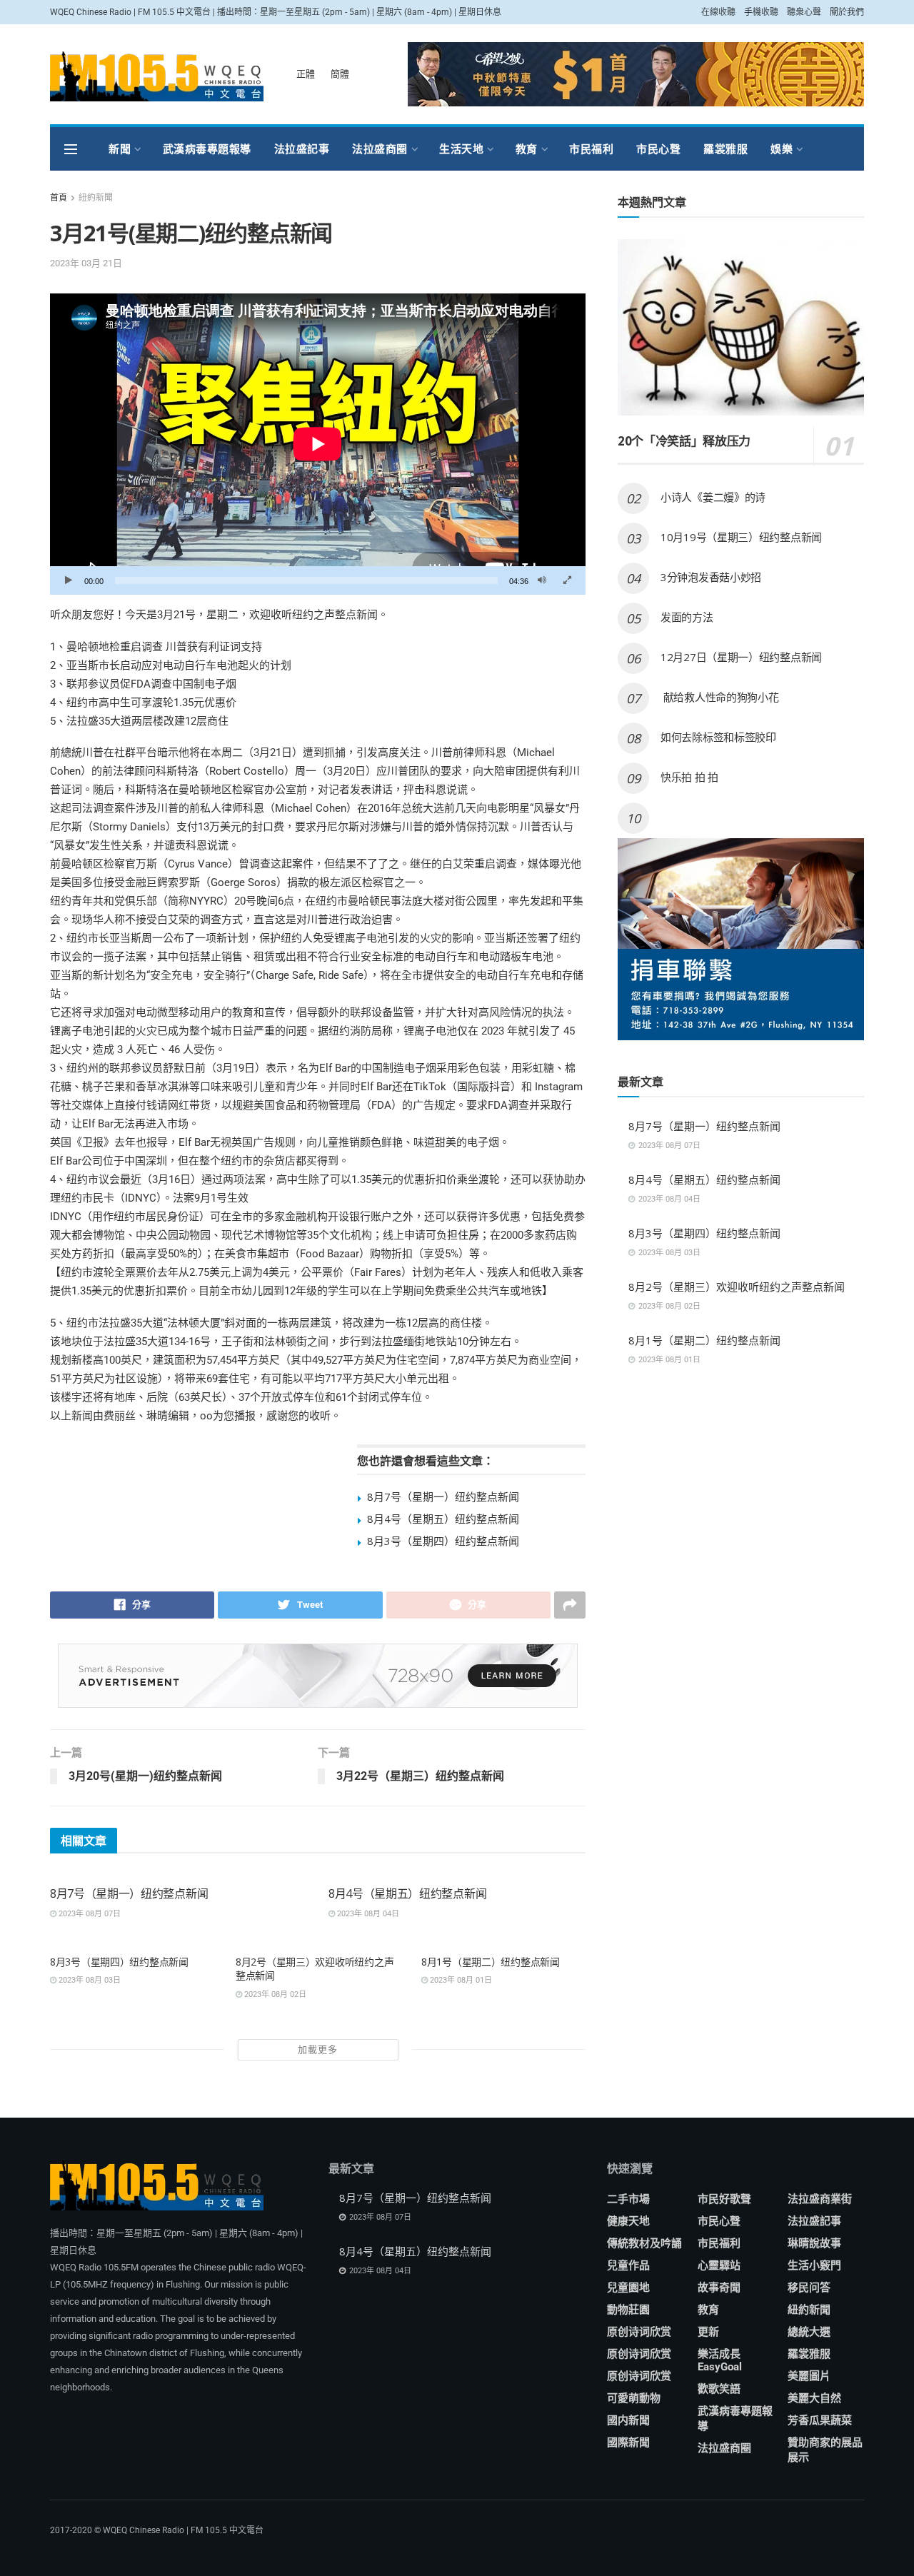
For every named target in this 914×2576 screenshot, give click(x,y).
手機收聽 (761, 12)
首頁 (59, 198)
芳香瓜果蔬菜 (820, 2420)
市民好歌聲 (724, 2199)
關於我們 (847, 12)
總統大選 (809, 2332)
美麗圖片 (809, 2376)
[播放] (69, 580)
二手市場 (628, 2199)
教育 (527, 149)
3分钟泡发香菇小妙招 (711, 577)
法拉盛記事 (302, 149)
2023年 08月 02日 (274, 1994)
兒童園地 (628, 2288)
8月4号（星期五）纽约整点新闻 (443, 1519)
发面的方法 (687, 617)
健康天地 (628, 2221)
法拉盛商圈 (380, 149)
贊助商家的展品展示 (825, 2450)
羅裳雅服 (725, 149)
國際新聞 (628, 2442)
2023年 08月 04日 (367, 1914)
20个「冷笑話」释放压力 (684, 441)
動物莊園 (628, 2310)
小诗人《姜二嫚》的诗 (713, 497)
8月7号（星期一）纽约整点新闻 (443, 1496)
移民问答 (809, 2288)
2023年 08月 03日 (89, 1980)
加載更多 (318, 2049)
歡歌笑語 (719, 2389)
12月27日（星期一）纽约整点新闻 (741, 657)
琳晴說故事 (814, 2243)
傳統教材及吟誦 (644, 2243)
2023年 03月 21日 (86, 263)
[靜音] (542, 580)
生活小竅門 (814, 2265)
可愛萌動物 (634, 2398)
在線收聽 (718, 12)
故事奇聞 (719, 2288)
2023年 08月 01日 (460, 1980)
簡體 (340, 74)
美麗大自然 (814, 2398)
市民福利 (591, 149)
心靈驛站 (719, 2265)
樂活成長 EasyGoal (720, 2360)
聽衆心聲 (804, 12)
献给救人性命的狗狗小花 (719, 697)
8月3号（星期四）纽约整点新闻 (443, 1541)
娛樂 (782, 149)
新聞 (120, 149)
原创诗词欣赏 (639, 2332)
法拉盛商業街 (820, 2199)
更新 (708, 2332)
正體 (306, 74)
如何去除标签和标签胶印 (718, 737)
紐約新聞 (96, 198)
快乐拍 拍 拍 (689, 777)
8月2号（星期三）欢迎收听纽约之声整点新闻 (737, 1287)
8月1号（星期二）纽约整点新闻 (491, 1962)
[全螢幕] (567, 580)
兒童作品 (628, 2265)
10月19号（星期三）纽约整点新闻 (741, 537)
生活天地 (461, 149)
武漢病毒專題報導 (207, 149)
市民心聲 (658, 149)
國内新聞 (628, 2420)
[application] (318, 444)
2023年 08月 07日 (89, 1914)
